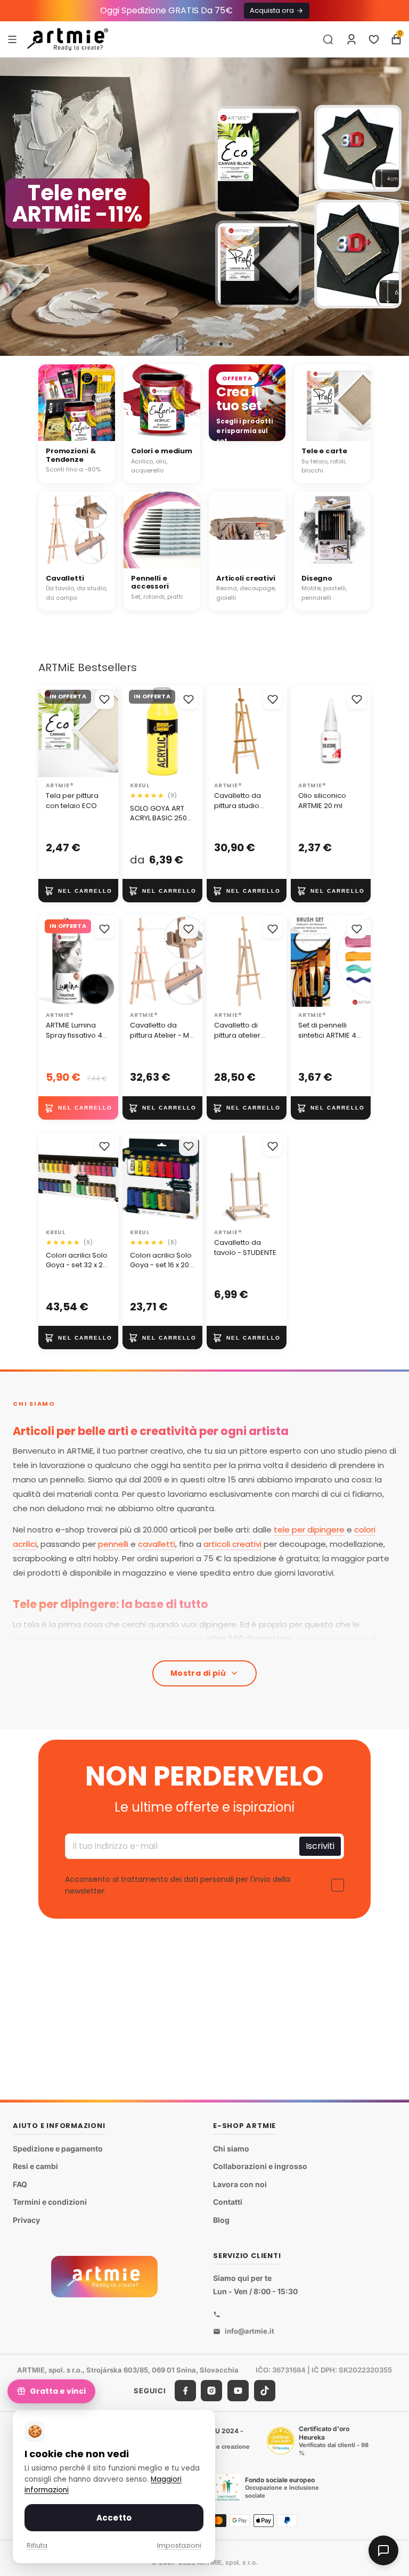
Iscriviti (320, 1846)
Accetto (114, 2518)
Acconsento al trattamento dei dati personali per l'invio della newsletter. (178, 1885)
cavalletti (157, 1544)
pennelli (113, 1544)
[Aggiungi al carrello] (78, 891)
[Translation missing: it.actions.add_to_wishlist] (104, 699)
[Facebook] (185, 2391)
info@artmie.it (250, 2331)
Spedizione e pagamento (58, 2149)
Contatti (228, 2202)
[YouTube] (238, 2391)
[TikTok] (265, 2391)
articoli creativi (232, 1544)
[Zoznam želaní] (374, 39)
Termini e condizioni (50, 2202)
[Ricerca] (328, 39)
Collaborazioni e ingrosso (260, 2166)
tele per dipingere (309, 1530)
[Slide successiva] (396, 207)
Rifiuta (37, 2545)
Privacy (26, 2220)
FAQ (20, 2184)
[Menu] (12, 39)
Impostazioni (179, 2545)
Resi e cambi (35, 2166)
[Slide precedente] (13, 207)
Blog (221, 2220)
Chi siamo (231, 2149)
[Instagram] (211, 2391)
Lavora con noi (240, 2184)
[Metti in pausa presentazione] (180, 344)
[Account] (351, 39)
